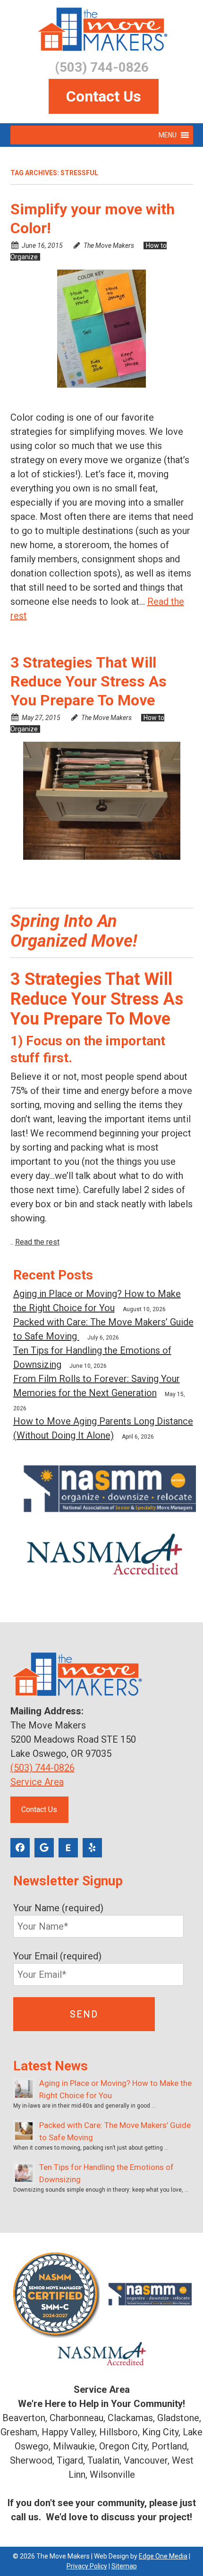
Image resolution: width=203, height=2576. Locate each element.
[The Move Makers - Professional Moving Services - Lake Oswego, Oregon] (102, 30)
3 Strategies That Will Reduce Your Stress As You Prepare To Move (89, 681)
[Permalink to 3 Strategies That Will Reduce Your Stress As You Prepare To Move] (102, 801)
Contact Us (104, 96)
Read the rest (37, 1242)
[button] (168, 135)
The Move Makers (109, 246)
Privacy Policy (87, 2566)
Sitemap (124, 2566)
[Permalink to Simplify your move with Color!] (102, 329)
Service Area (37, 1782)
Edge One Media (163, 2556)
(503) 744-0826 (42, 1768)
